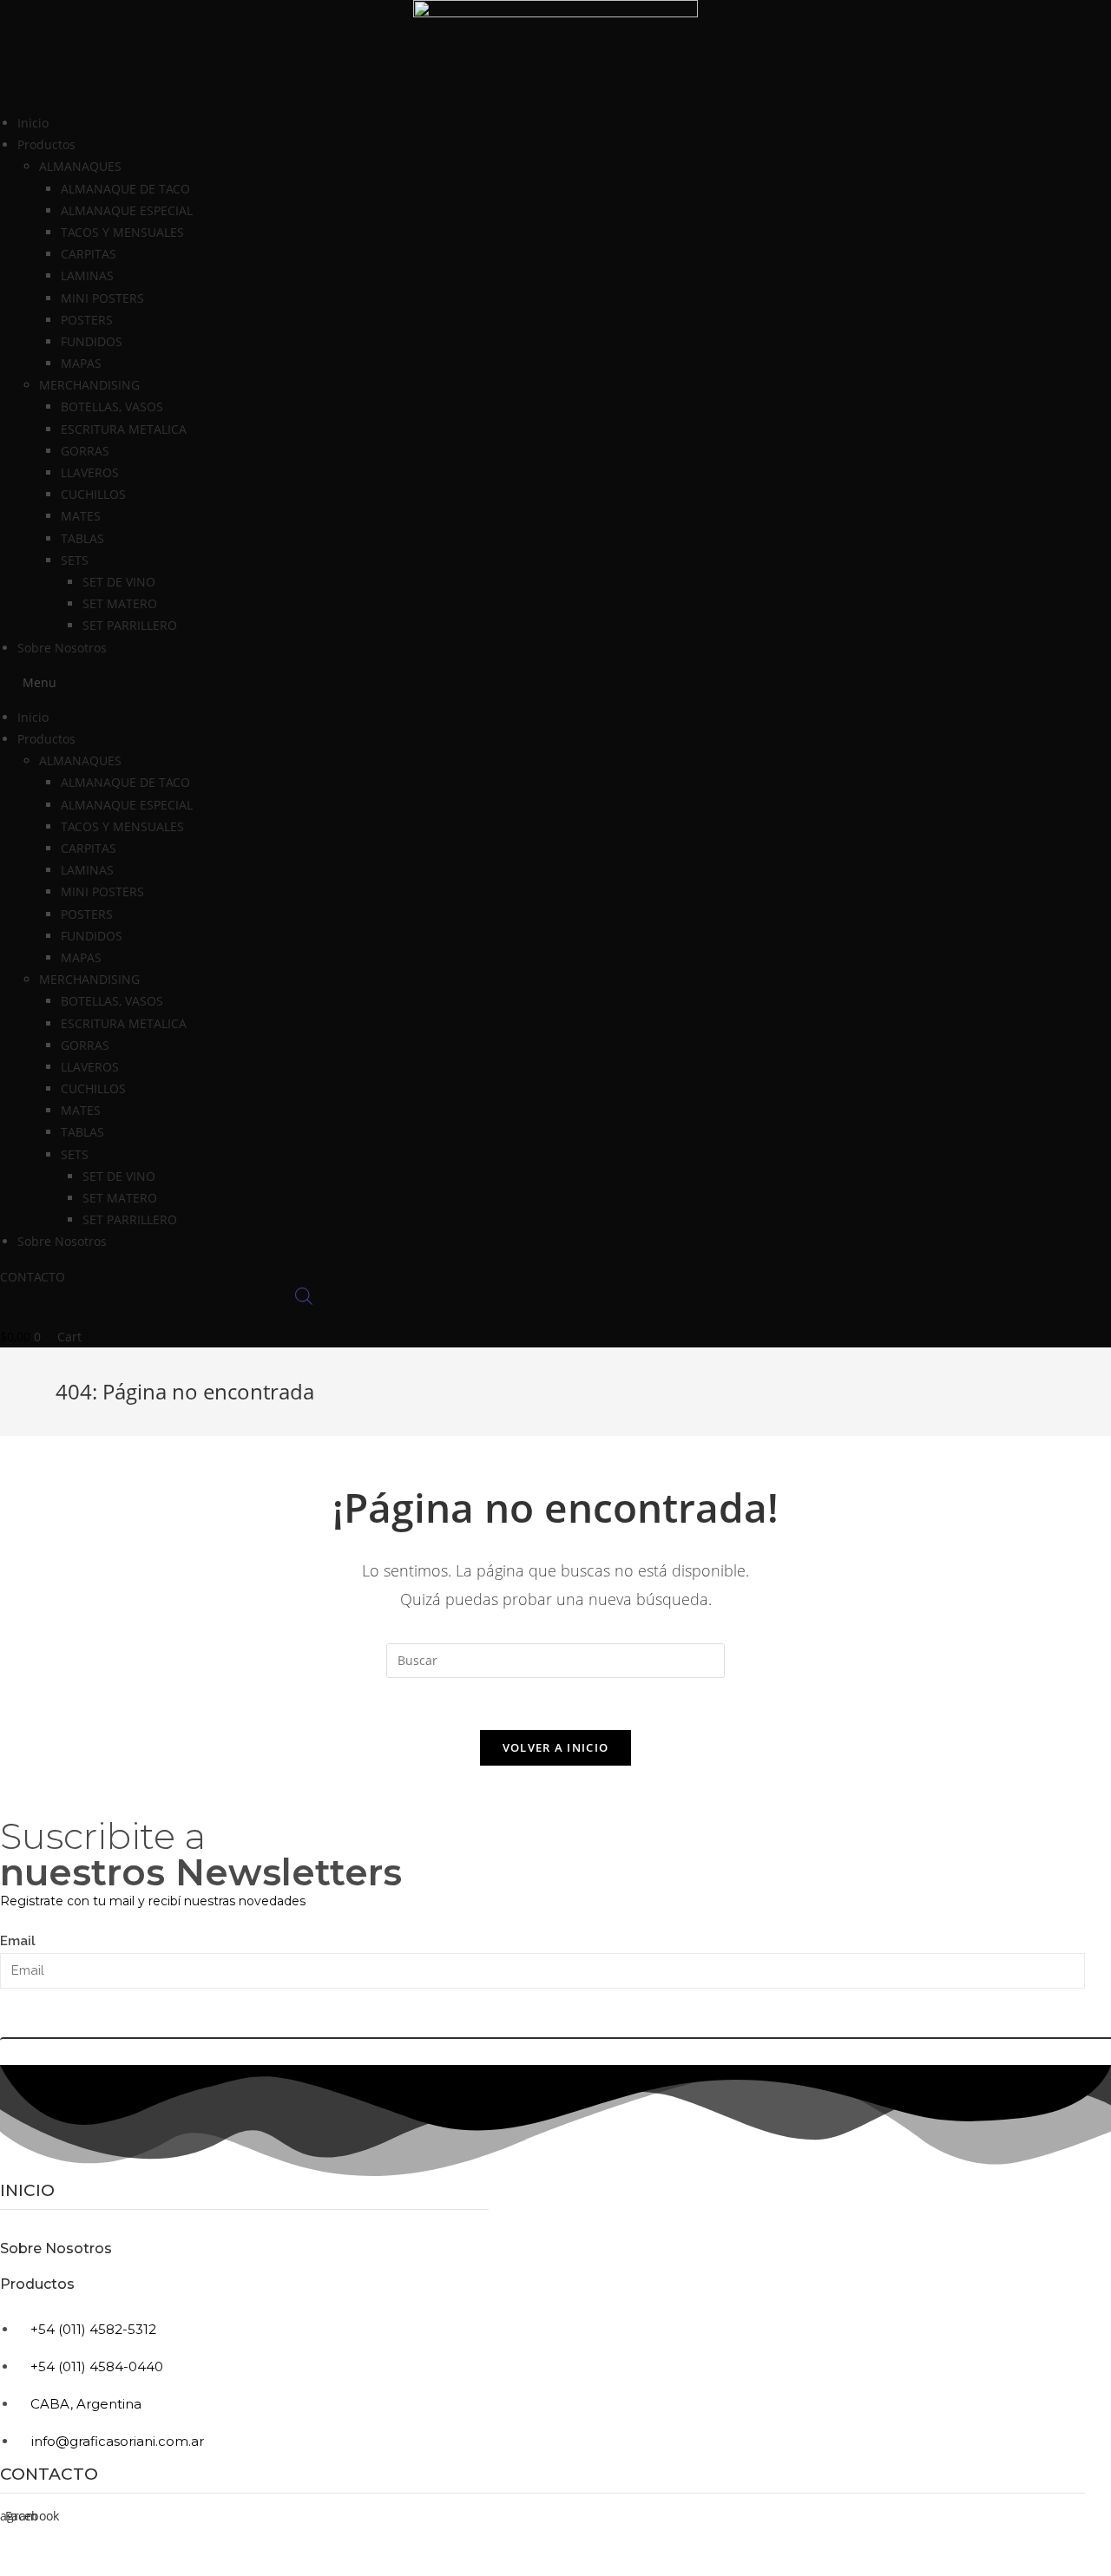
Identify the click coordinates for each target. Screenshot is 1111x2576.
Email (18, 1941)
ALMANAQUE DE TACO (125, 189)
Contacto (49, 2474)
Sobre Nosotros (62, 648)
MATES (81, 516)
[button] (555, 682)
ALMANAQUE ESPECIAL (127, 210)
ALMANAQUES (80, 166)
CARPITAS (89, 254)
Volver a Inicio (556, 1747)
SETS (75, 560)
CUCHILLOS (93, 494)
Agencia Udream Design (1024, 2569)
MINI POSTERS (102, 298)
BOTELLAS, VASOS (112, 406)
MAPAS (81, 363)
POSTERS (87, 320)
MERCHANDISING (89, 385)
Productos (37, 2284)
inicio (27, 2190)
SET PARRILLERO (130, 625)
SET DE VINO (119, 582)
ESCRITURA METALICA (124, 429)
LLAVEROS (90, 472)
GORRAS (85, 451)
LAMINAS (87, 275)
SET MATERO (120, 603)
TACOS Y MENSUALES (122, 232)
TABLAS (82, 538)
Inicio (33, 123)
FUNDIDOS (92, 341)
